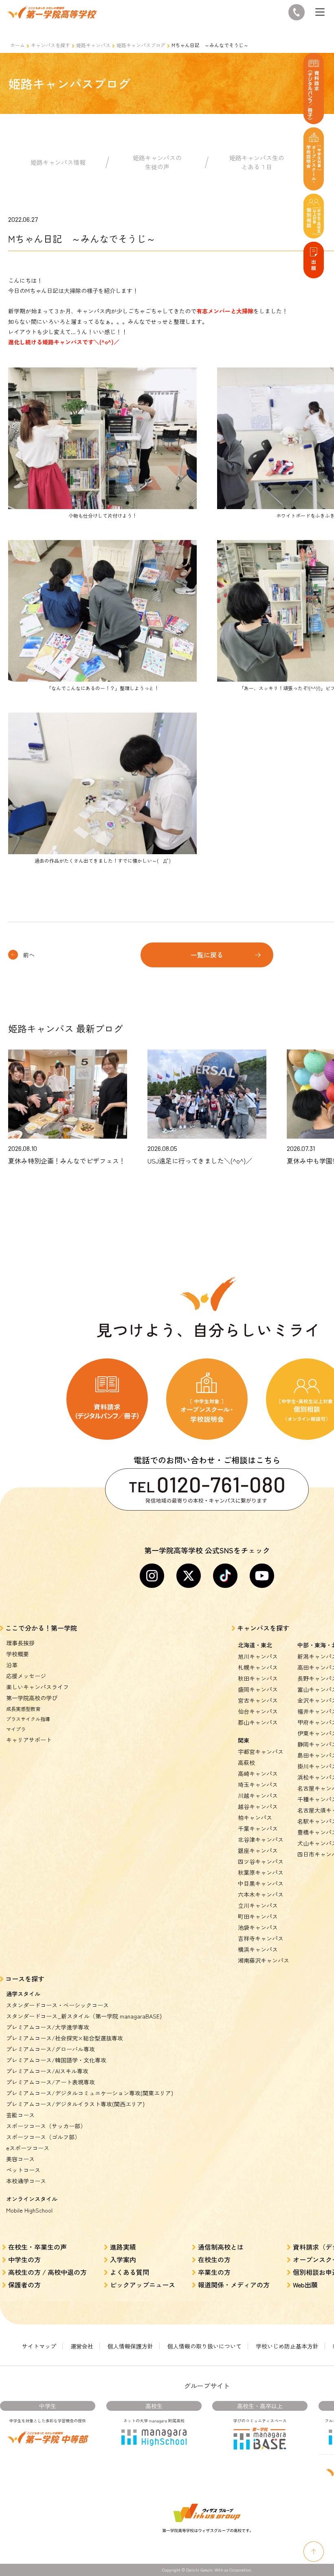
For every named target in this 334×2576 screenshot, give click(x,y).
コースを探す (25, 1979)
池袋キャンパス (258, 1927)
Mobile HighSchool (29, 2210)
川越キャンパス (258, 1795)
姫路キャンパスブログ (141, 45)
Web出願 (305, 2285)
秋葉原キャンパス (261, 1872)
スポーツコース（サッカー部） (46, 2126)
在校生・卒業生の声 (37, 2247)
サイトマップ (39, 2346)
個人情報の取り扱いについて (204, 2346)
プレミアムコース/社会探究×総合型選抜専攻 (65, 2038)
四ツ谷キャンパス (261, 1861)
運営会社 (82, 2346)
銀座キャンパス (258, 1850)
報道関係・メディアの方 (234, 2285)
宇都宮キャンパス (261, 1752)
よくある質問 (130, 2272)
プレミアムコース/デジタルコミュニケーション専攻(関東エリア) (90, 2093)
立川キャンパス (258, 1905)
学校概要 (18, 1654)
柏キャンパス (255, 1817)
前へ (29, 955)
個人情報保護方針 (130, 2346)
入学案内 (123, 2259)
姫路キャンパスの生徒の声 (157, 162)
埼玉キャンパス (258, 1784)
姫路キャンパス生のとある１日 (257, 162)
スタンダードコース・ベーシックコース (57, 2005)
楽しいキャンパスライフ (37, 1687)
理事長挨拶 (20, 1643)
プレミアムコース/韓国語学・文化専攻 (56, 2060)
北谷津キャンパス (261, 1839)
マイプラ (16, 1729)
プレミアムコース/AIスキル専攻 (47, 2071)
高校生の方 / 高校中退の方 (47, 2272)
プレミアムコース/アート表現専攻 (51, 2082)
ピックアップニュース (143, 2285)
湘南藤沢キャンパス (264, 1960)
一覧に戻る (207, 955)
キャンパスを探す (51, 45)
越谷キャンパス (258, 1806)
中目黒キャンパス (261, 1883)
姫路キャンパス (93, 45)
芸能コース (20, 2115)
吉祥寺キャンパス (261, 1938)
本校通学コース (26, 2181)
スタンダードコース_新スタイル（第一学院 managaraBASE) (84, 2016)
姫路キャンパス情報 (58, 162)
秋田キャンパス (258, 1678)
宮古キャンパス (258, 1700)
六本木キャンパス (261, 1894)
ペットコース (23, 2170)
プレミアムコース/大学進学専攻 (48, 2027)
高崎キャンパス (258, 1773)
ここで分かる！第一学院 (41, 1628)
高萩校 (246, 1763)
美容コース (20, 2159)
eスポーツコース (28, 2148)
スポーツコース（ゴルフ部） (43, 2137)
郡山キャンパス (258, 1722)
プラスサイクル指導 (28, 1719)
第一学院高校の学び (32, 1698)
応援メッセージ (26, 1676)
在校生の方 (214, 2259)
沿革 (12, 1665)
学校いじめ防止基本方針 (287, 2346)
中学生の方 (24, 2259)
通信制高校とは (221, 2247)
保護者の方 (24, 2285)
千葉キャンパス (258, 1828)
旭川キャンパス (258, 1656)
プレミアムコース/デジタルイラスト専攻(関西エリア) (75, 2104)
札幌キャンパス (258, 1667)
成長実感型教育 (23, 1709)
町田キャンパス (258, 1916)
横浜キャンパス (258, 1949)
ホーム (18, 45)
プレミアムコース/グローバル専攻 (51, 2049)
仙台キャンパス (258, 1711)
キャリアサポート (29, 1740)
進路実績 (123, 2247)
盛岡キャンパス (258, 1689)
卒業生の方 (214, 2272)
